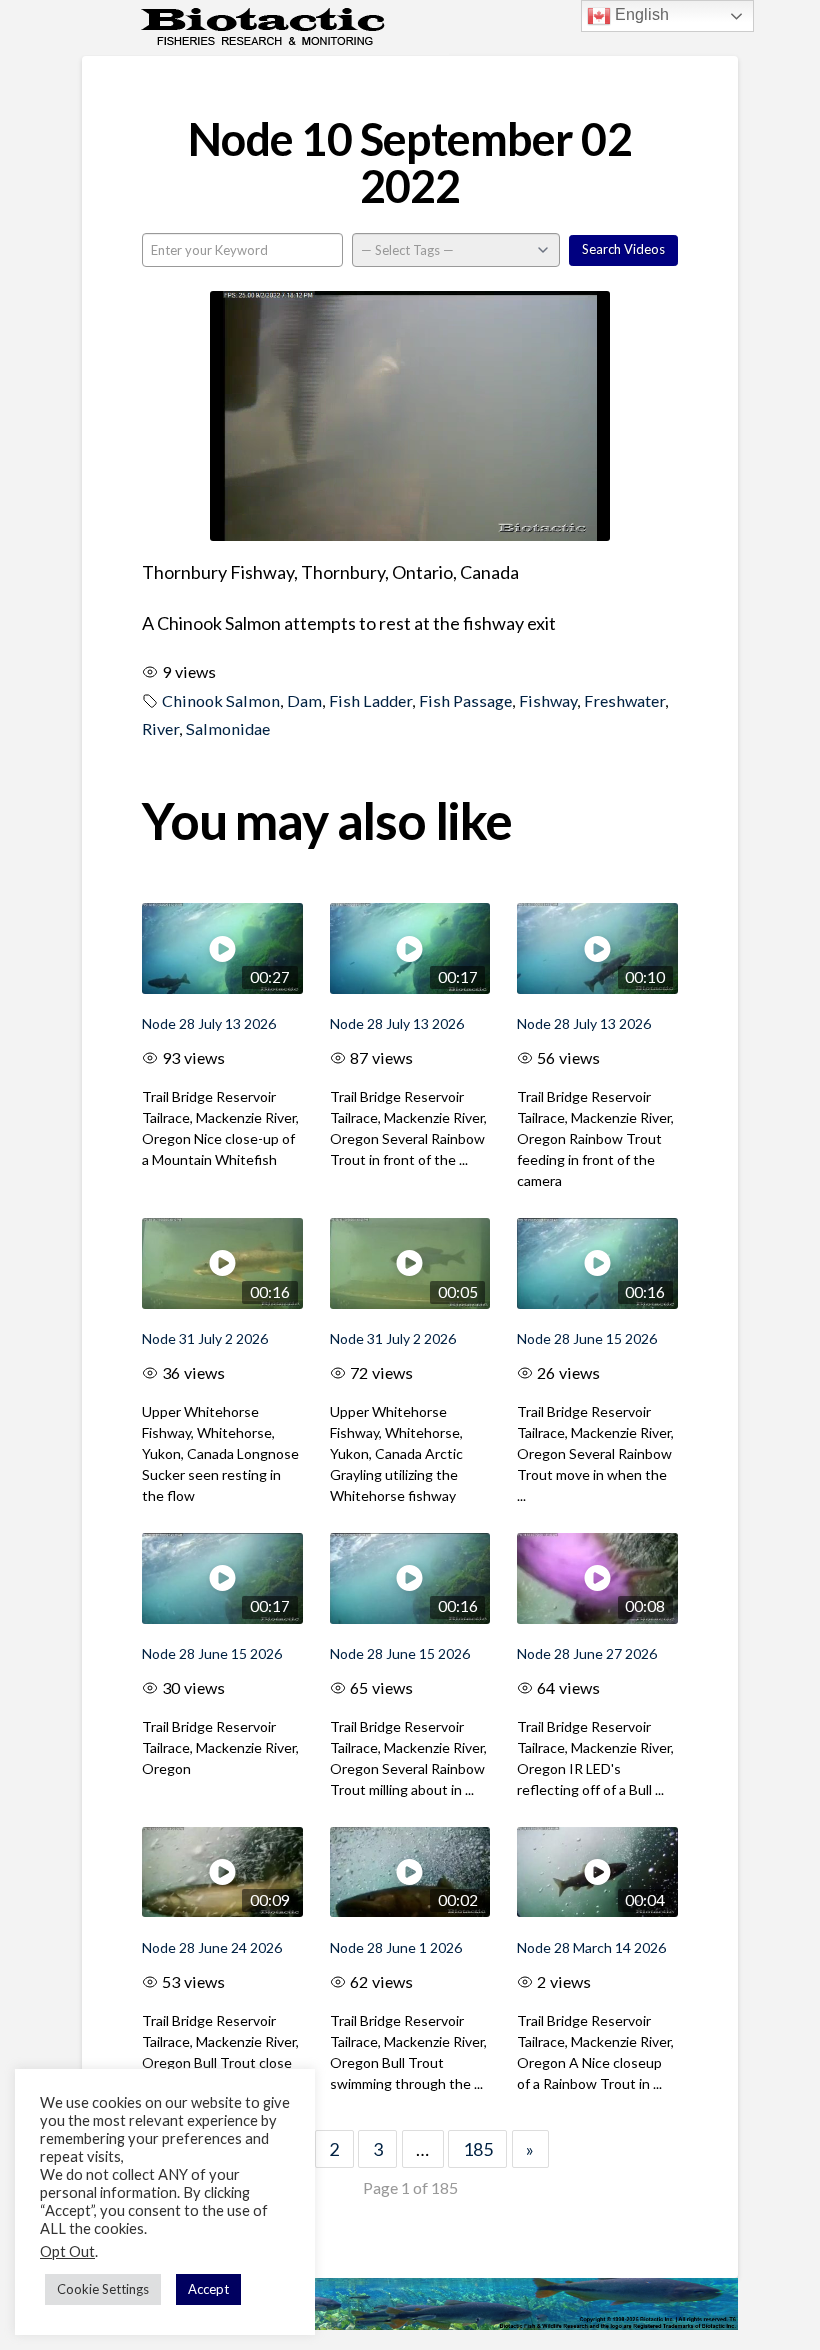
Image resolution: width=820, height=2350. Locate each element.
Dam (304, 700)
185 (478, 2149)
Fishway (548, 700)
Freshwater (624, 700)
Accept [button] (208, 2289)
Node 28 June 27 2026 (587, 1653)
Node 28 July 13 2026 (209, 1023)
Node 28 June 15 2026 (587, 1338)
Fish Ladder (370, 700)
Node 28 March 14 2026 (591, 1947)
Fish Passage (465, 700)
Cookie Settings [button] (103, 2289)
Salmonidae (228, 728)
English (640, 14)
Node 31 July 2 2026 (205, 1338)
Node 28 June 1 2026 (396, 1947)
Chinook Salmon (221, 700)
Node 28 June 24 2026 (212, 1947)
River (160, 728)
